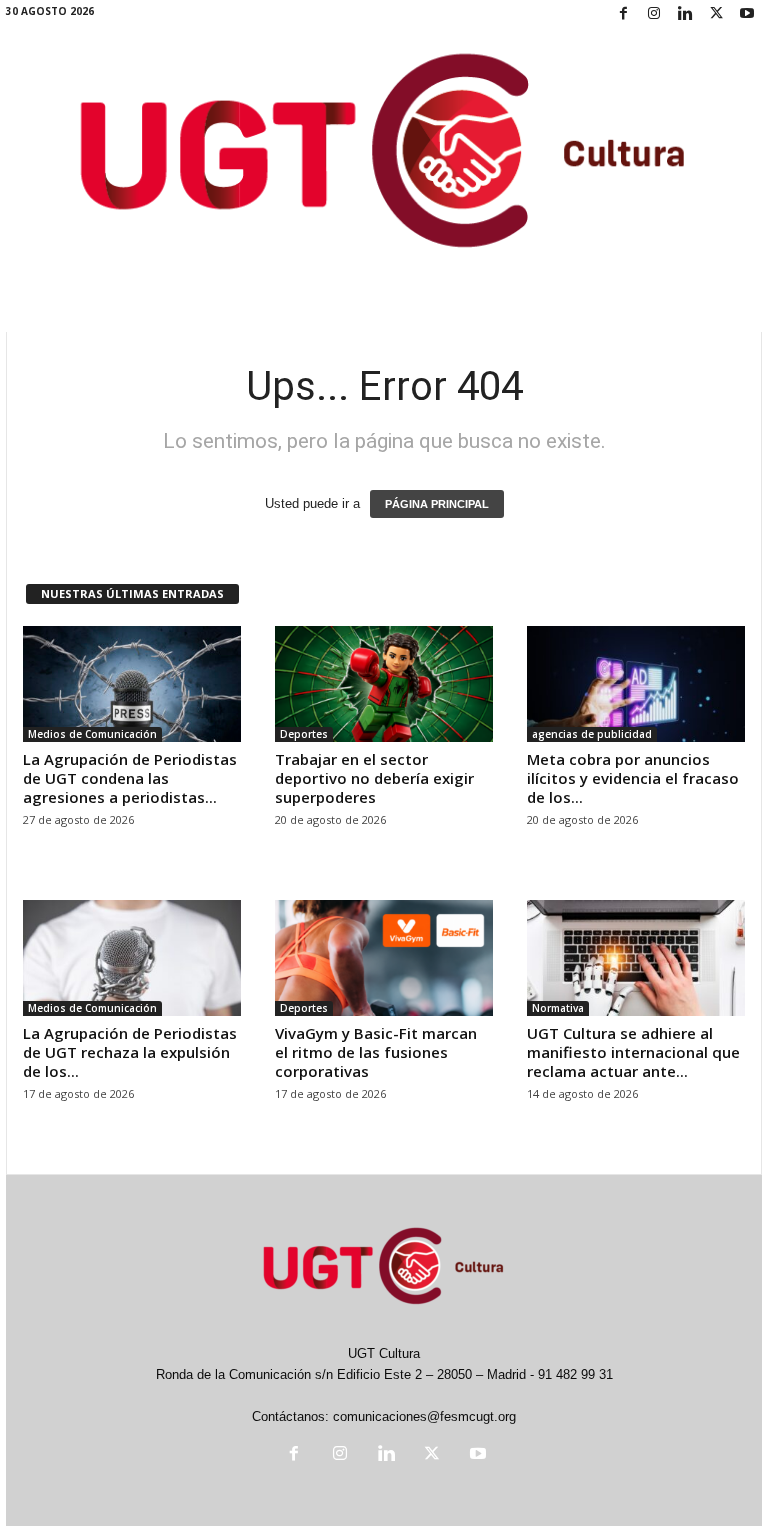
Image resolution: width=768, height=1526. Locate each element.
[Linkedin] (685, 14)
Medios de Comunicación (92, 734)
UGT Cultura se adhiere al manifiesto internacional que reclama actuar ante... (633, 1052)
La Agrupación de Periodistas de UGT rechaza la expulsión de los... (130, 1052)
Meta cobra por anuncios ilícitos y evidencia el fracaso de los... (633, 778)
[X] (716, 14)
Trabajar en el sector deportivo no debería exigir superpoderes (374, 778)
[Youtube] (747, 14)
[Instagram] (654, 14)
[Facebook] (623, 14)
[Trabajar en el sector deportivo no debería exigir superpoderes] (384, 684)
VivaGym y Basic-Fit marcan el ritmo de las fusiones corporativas (376, 1052)
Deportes (304, 734)
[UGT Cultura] (384, 154)
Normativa (558, 1008)
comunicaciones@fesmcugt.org (424, 1416)
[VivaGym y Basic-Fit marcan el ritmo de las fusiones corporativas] (384, 958)
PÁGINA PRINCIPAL (437, 504)
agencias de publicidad (592, 734)
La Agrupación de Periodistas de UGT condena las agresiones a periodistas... (130, 778)
